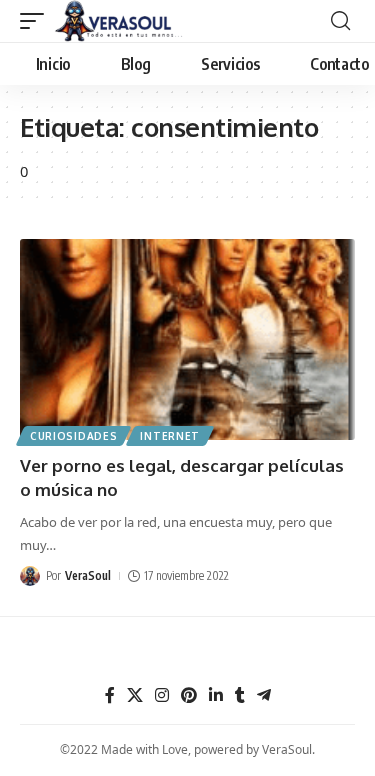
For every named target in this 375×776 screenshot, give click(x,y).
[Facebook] (110, 695)
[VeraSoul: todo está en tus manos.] (119, 21)
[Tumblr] (240, 695)
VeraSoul (88, 575)
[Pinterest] (189, 695)
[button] (37, 21)
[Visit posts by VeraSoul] (30, 576)
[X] (135, 695)
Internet (170, 436)
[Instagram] (162, 695)
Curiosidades (73, 436)
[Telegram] (264, 695)
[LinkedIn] (216, 695)
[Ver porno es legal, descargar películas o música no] (187, 339)
